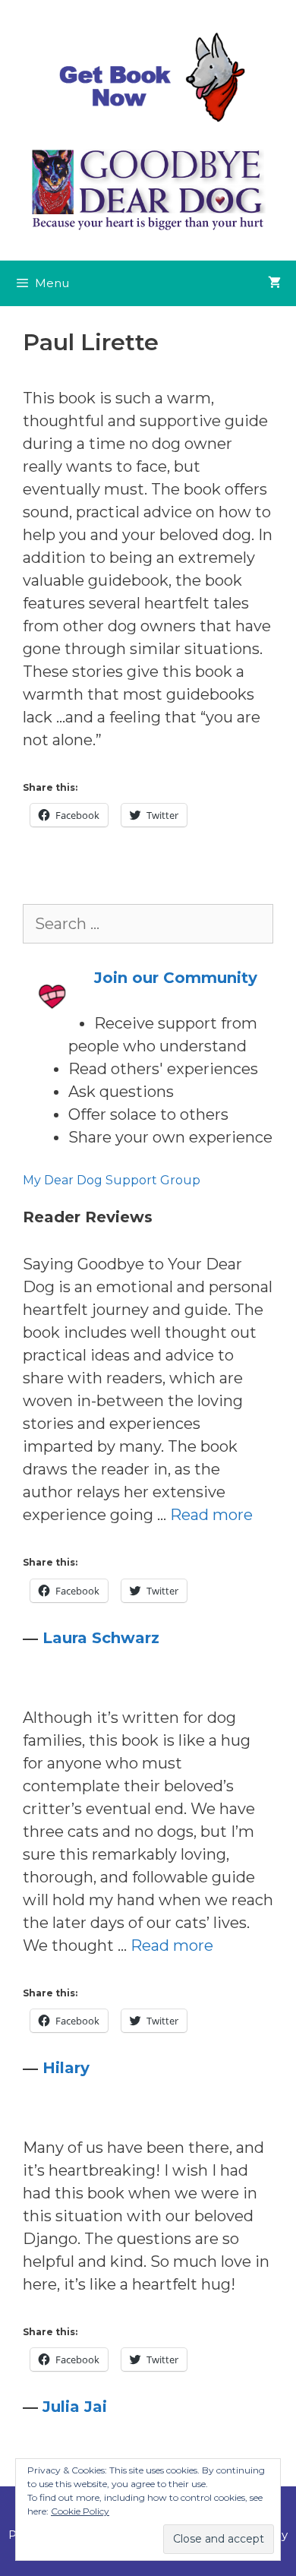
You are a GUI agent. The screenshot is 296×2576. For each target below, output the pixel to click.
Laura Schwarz (101, 1638)
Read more (211, 1515)
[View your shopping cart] (274, 283)
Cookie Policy (80, 2511)
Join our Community (176, 978)
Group (179, 1180)
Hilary (66, 2068)
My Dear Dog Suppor (87, 1180)
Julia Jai (75, 2407)
